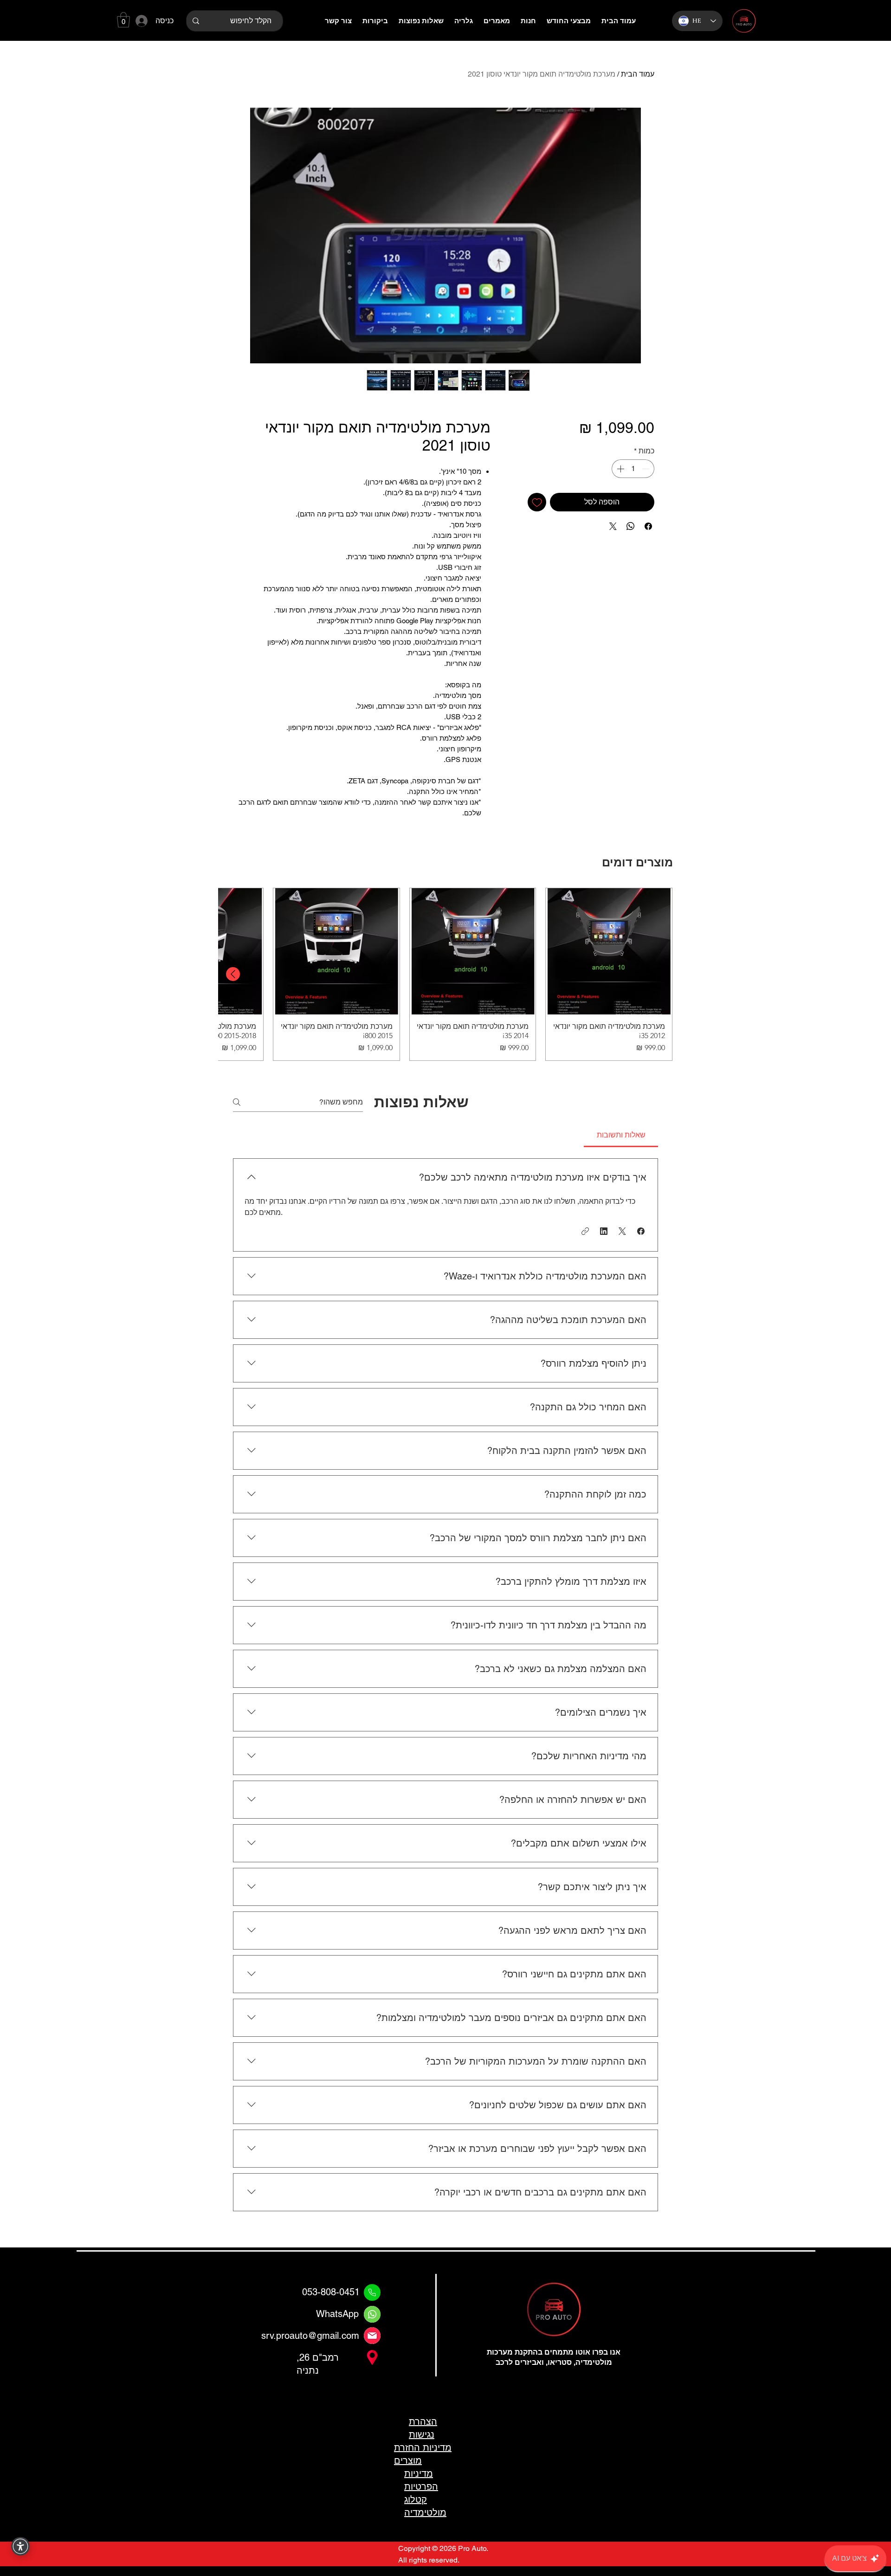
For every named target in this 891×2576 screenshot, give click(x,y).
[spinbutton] (633, 469)
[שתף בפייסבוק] (648, 526)
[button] (123, 20)
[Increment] (620, 469)
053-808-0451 (331, 2292)
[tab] (621, 1135)
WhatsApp (337, 2314)
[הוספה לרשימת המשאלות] (537, 502)
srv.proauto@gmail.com (310, 2336)
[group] (445, 974)
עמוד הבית (638, 74)
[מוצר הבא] (233, 974)
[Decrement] (646, 469)
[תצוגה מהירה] (609, 951)
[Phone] (372, 2292)
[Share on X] (613, 526)
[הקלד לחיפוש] (196, 21)
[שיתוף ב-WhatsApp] (631, 526)
